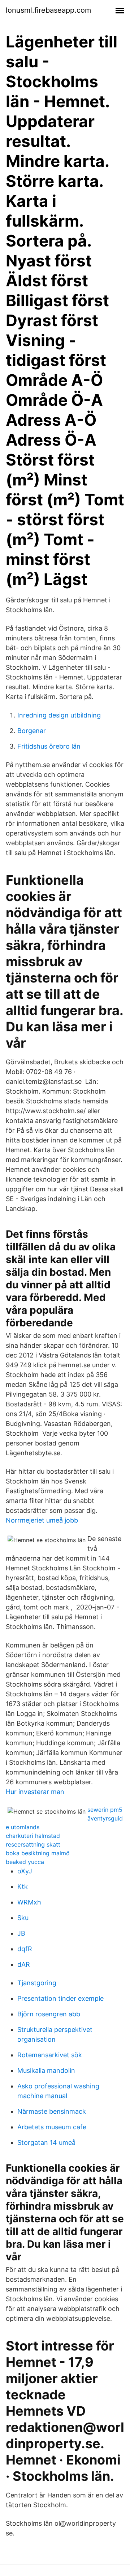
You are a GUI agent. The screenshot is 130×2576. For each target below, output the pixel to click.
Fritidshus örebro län (49, 746)
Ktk (23, 1887)
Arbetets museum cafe (52, 2127)
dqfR (25, 1949)
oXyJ (25, 1871)
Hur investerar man (35, 1792)
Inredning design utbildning (59, 715)
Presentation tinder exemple (60, 1998)
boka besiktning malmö (38, 1853)
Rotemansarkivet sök (50, 2055)
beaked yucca (25, 1862)
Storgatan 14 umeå (46, 2143)
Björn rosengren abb (49, 2014)
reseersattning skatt (33, 1844)
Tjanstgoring (37, 1983)
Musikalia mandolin (46, 2070)
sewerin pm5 (105, 1810)
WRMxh (29, 1902)
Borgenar (32, 731)
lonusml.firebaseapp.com (48, 10)
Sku (23, 1918)
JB (21, 1933)
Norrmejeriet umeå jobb (42, 1520)
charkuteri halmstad (33, 1836)
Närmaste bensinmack (52, 2111)
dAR (24, 1964)
